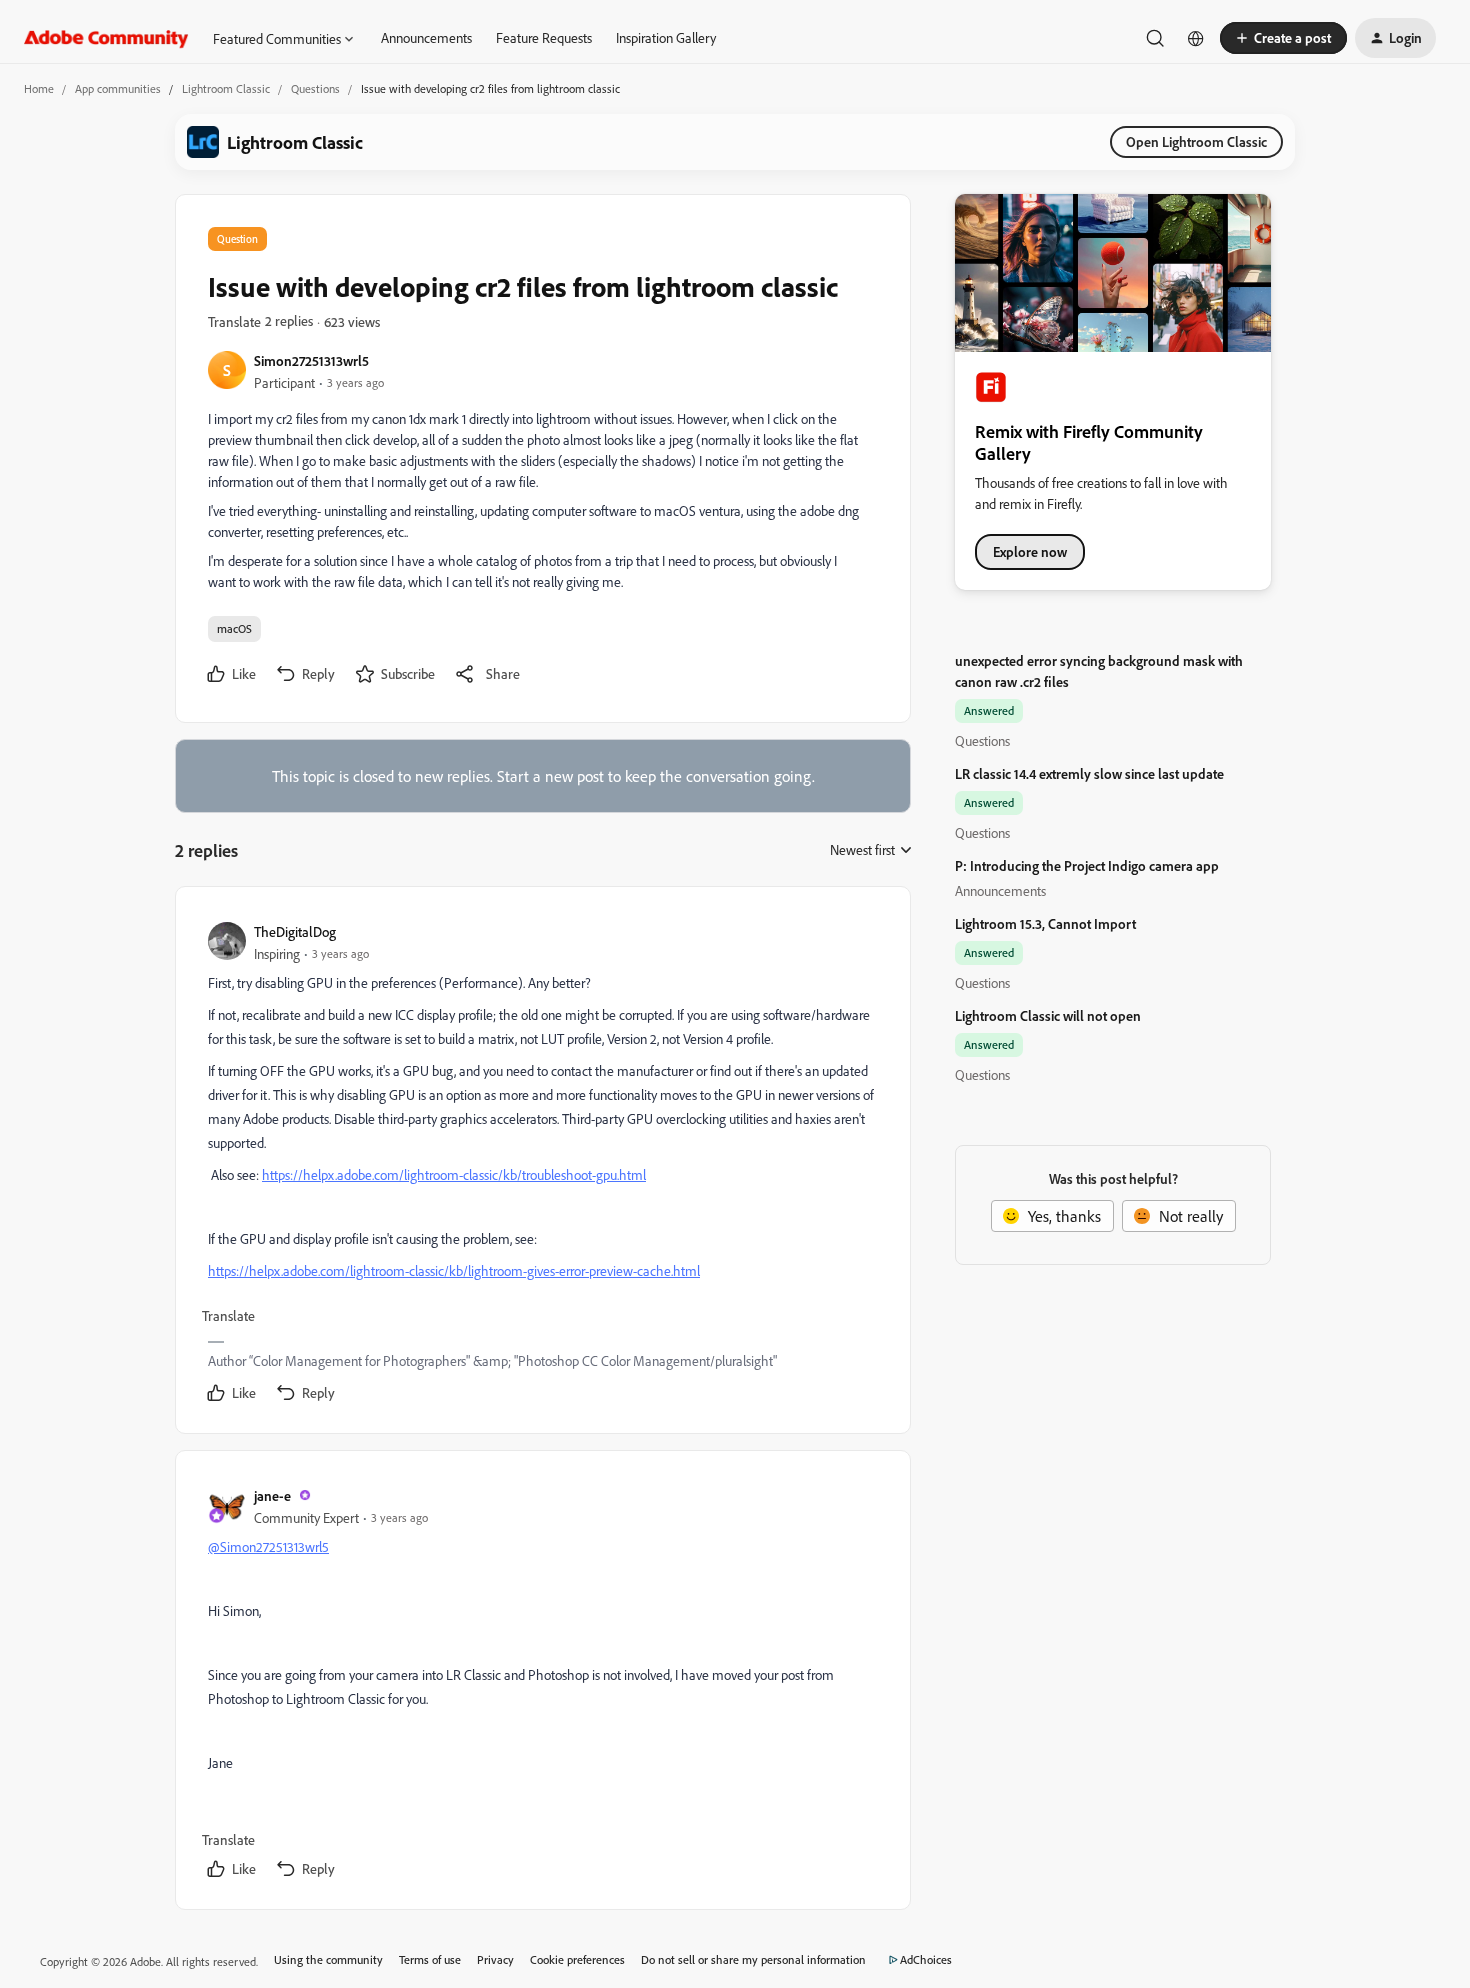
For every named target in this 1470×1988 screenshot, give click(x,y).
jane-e (272, 1495)
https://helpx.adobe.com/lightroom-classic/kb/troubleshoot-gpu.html (454, 1174)
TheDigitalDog (295, 931)
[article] (542, 1164)
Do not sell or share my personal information (753, 1959)
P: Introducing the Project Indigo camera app (1087, 865)
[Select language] (1196, 38)
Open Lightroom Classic (1196, 141)
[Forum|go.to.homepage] (106, 38)
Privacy (495, 1959)
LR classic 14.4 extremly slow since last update (1089, 773)
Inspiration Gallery (666, 37)
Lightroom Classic (226, 88)
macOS (234, 628)
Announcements (426, 37)
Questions (315, 88)
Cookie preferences (577, 1959)
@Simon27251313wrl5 (268, 1546)
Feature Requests (544, 37)
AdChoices (926, 1959)
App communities (118, 88)
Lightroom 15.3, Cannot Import (1045, 923)
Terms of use (430, 1959)
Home (39, 88)
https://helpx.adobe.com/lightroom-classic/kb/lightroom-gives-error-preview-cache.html (454, 1270)
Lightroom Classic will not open (1048, 1015)
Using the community (328, 1959)
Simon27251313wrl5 (311, 360)
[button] (1283, 38)
